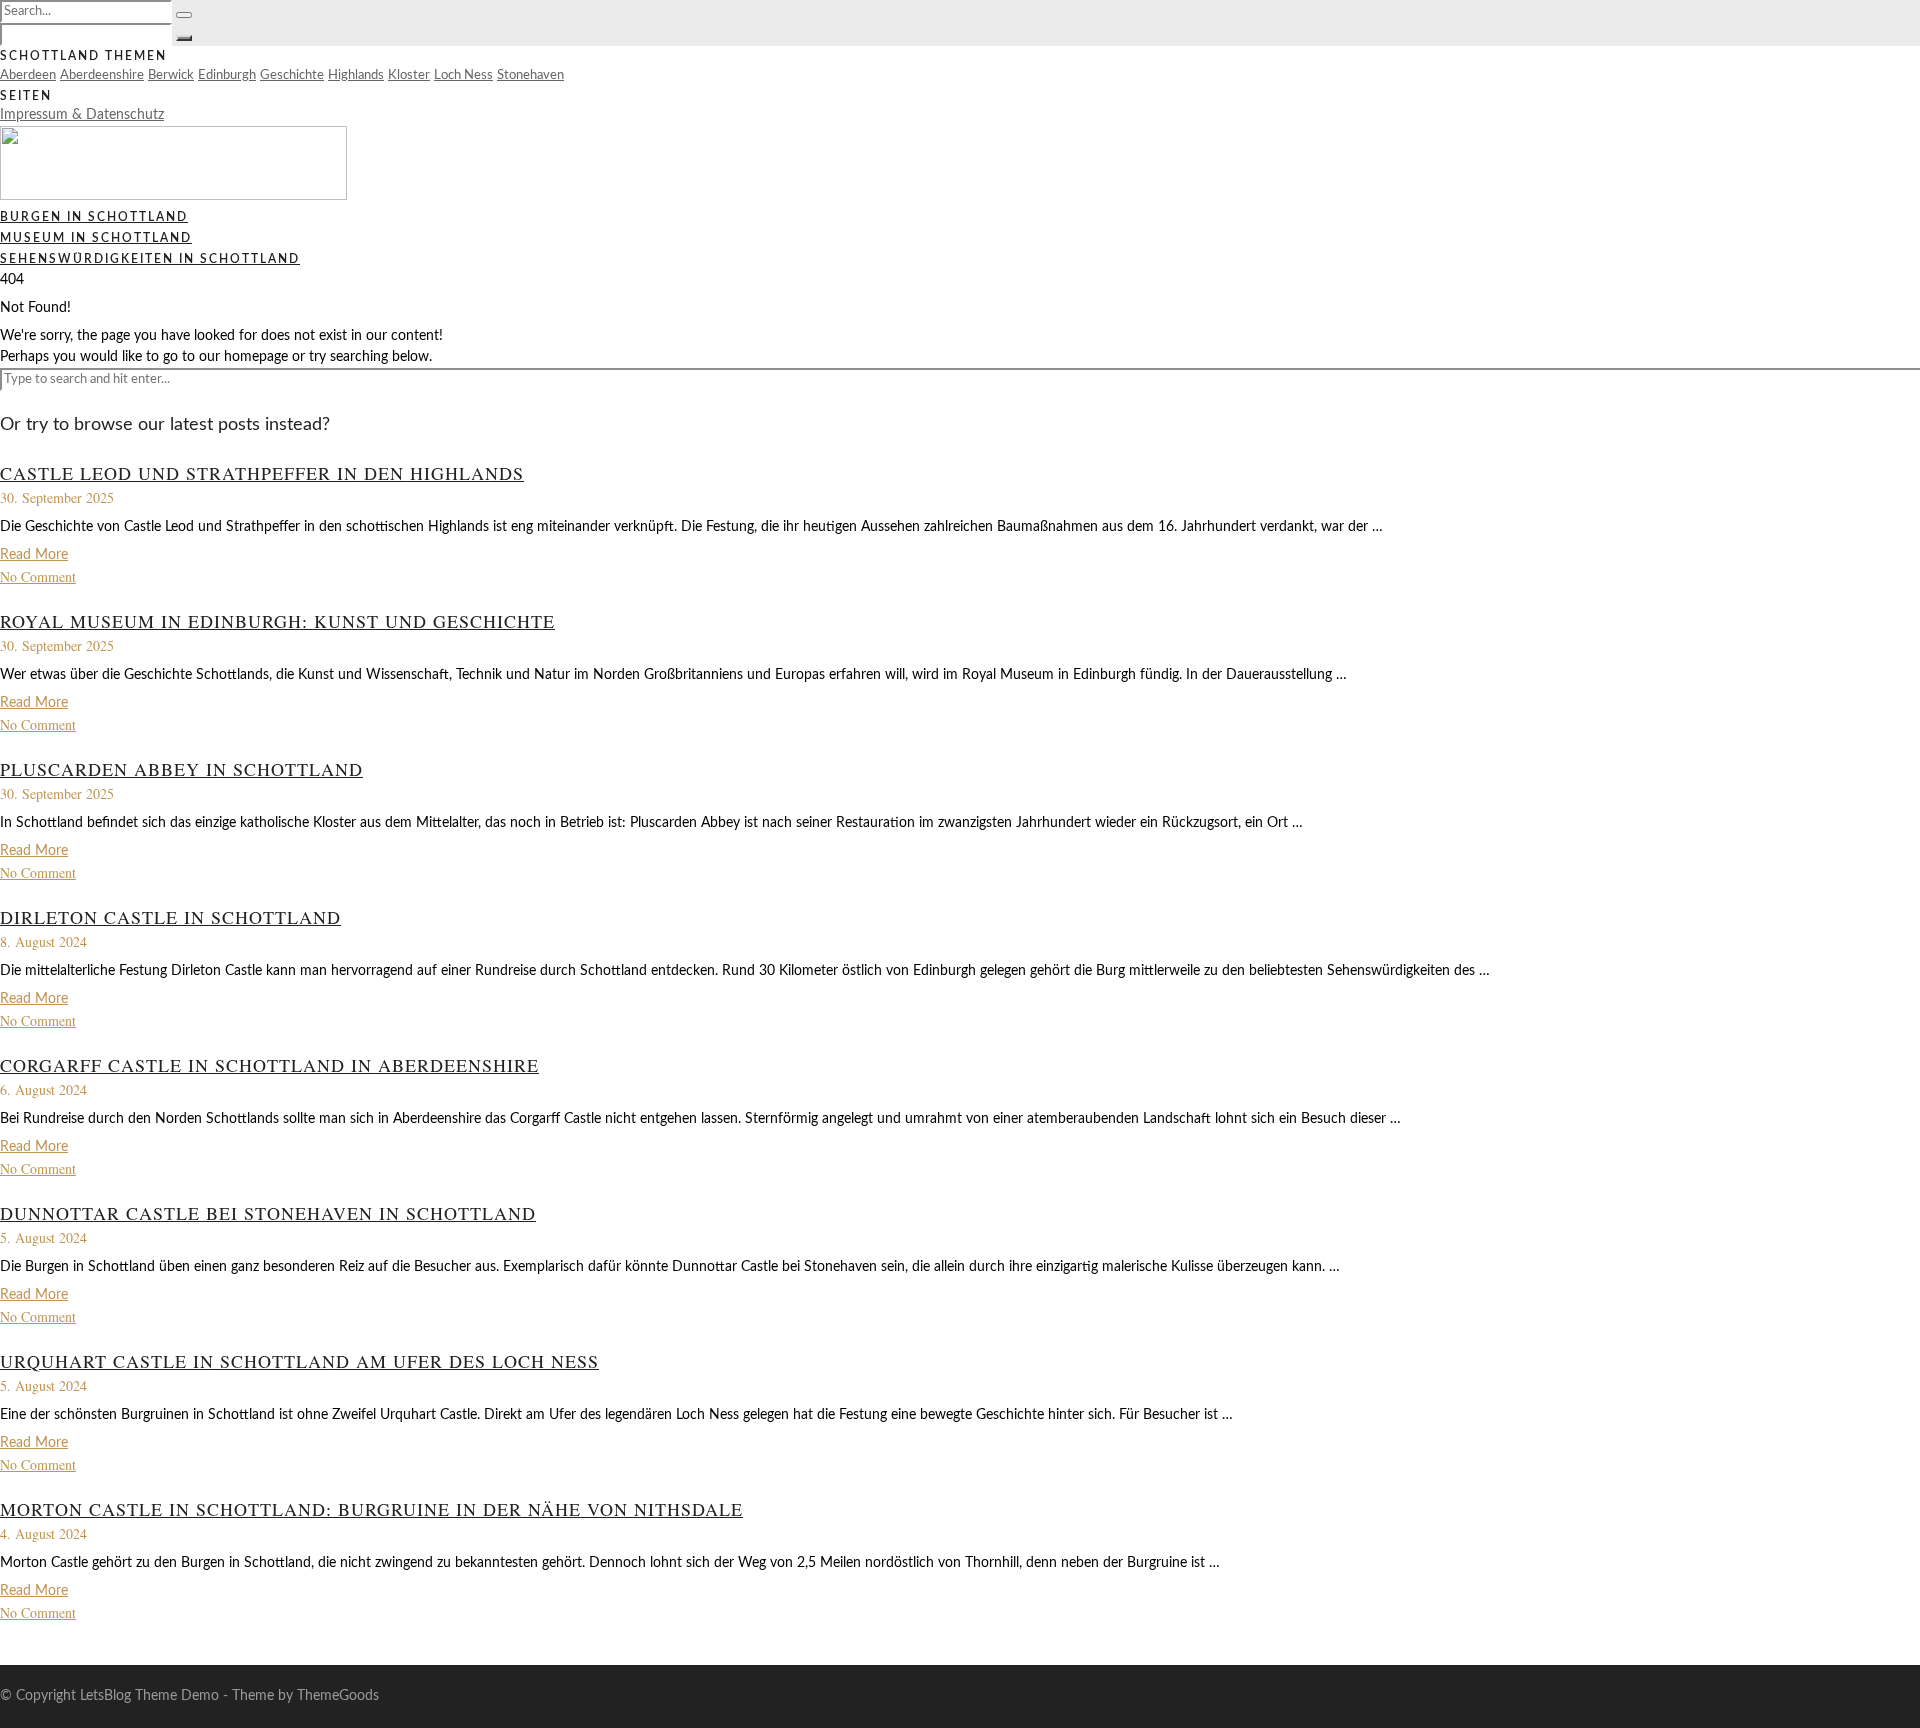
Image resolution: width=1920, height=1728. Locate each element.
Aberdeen (28, 75)
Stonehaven (530, 75)
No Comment (38, 576)
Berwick (171, 75)
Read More (34, 555)
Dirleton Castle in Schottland (170, 917)
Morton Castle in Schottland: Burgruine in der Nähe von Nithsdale (371, 1509)
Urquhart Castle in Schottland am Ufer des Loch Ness (299, 1361)
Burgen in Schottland (94, 217)
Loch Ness (463, 75)
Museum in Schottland (96, 238)
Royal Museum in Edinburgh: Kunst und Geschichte (277, 621)
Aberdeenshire (102, 75)
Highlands (356, 75)
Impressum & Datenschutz (82, 115)
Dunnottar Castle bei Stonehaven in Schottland (268, 1213)
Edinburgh (227, 75)
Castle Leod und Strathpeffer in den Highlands (262, 473)
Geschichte (292, 75)
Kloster (409, 75)
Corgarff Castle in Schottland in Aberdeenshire (269, 1065)
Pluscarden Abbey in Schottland (181, 769)
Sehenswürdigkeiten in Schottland (150, 259)
